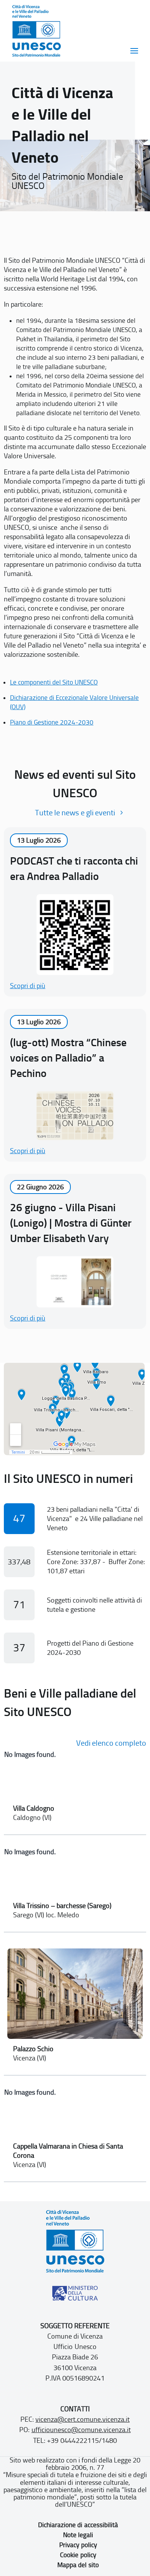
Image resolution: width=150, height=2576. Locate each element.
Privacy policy (78, 2545)
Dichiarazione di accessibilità (78, 2525)
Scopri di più (28, 986)
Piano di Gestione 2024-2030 (52, 722)
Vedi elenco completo (111, 1743)
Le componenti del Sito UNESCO (54, 682)
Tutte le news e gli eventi (75, 813)
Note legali (78, 2535)
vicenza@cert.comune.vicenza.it (82, 2419)
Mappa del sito (78, 2565)
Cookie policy (78, 2555)
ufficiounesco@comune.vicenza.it (81, 2430)
